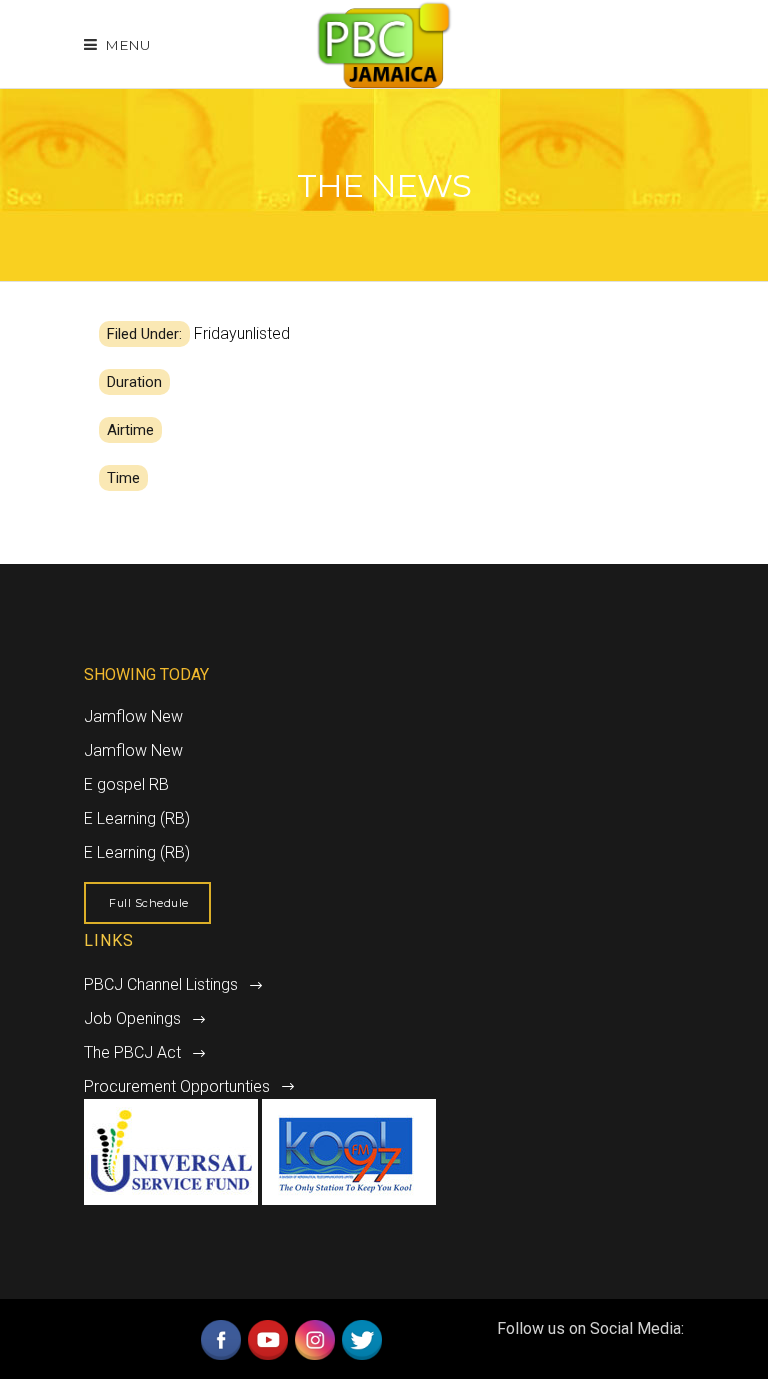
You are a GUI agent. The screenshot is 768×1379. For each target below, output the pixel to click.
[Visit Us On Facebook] (220, 1357)
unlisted (263, 333)
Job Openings (132, 1018)
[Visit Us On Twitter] (361, 1357)
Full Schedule (149, 903)
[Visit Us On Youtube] (267, 1357)
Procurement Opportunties (177, 1086)
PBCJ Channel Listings (161, 984)
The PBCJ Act (132, 1052)
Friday (215, 333)
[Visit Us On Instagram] (314, 1357)
